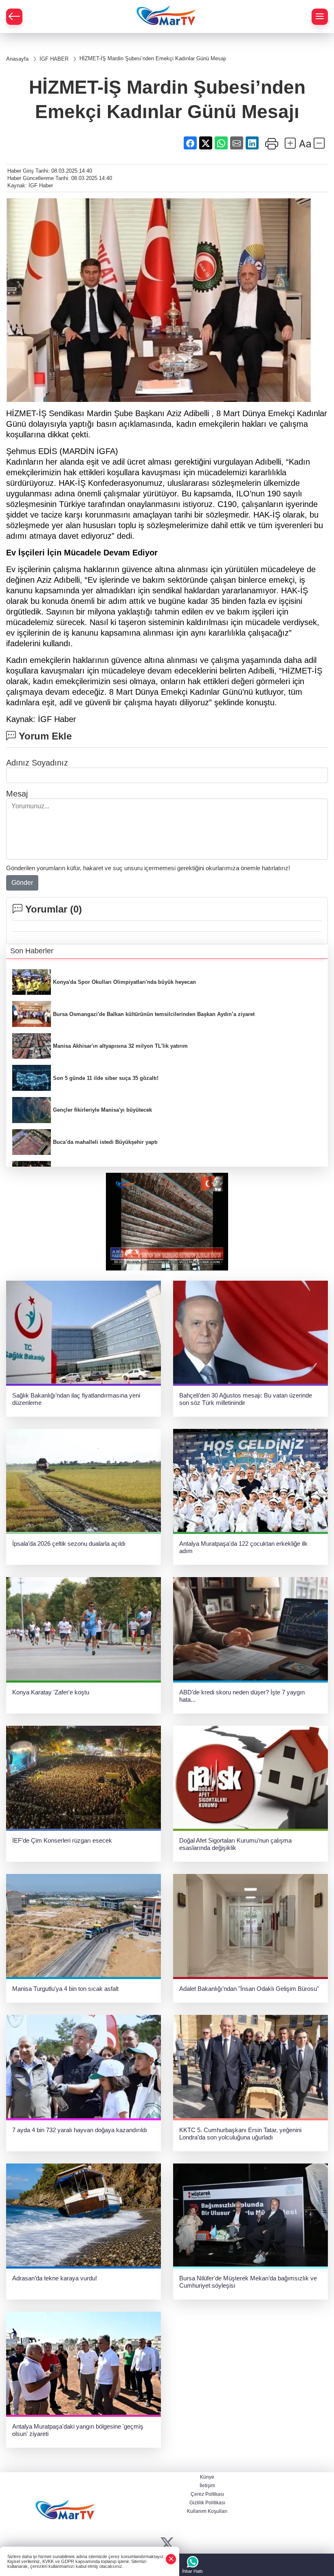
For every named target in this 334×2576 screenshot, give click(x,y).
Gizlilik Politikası (207, 2503)
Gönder (22, 883)
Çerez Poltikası (207, 2494)
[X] (167, 2544)
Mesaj (17, 794)
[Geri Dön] (14, 17)
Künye (207, 2477)
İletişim (207, 2486)
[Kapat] (171, 2559)
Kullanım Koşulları (207, 2511)
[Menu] (320, 17)
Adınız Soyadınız (37, 763)
